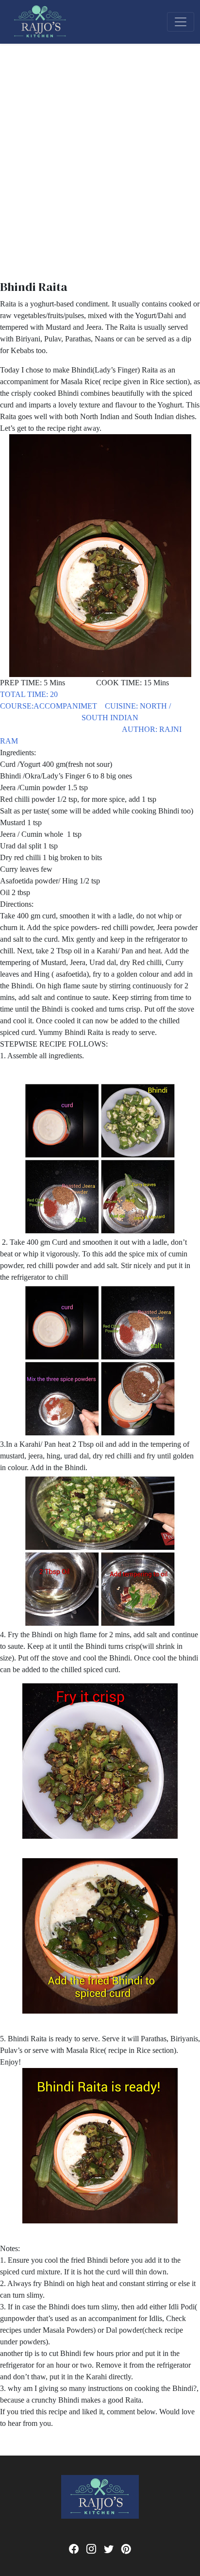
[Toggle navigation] (181, 22)
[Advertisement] (100, 149)
